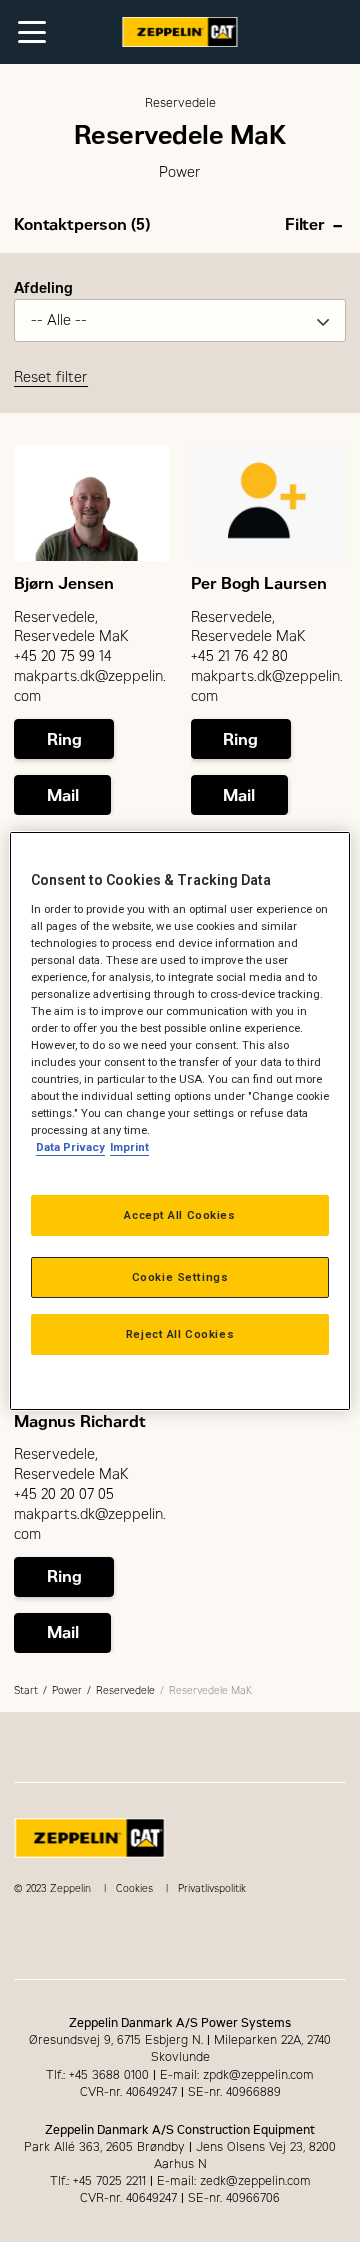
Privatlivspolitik (212, 1888)
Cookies (134, 1888)
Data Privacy (70, 1147)
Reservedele (125, 1690)
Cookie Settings (180, 1277)
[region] (180, 1121)
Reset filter (51, 377)
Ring (64, 739)
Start (26, 1690)
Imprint (129, 1147)
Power (67, 1690)
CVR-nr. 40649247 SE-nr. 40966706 (180, 2198)
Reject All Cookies (180, 1334)
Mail (63, 795)
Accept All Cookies (179, 1215)
